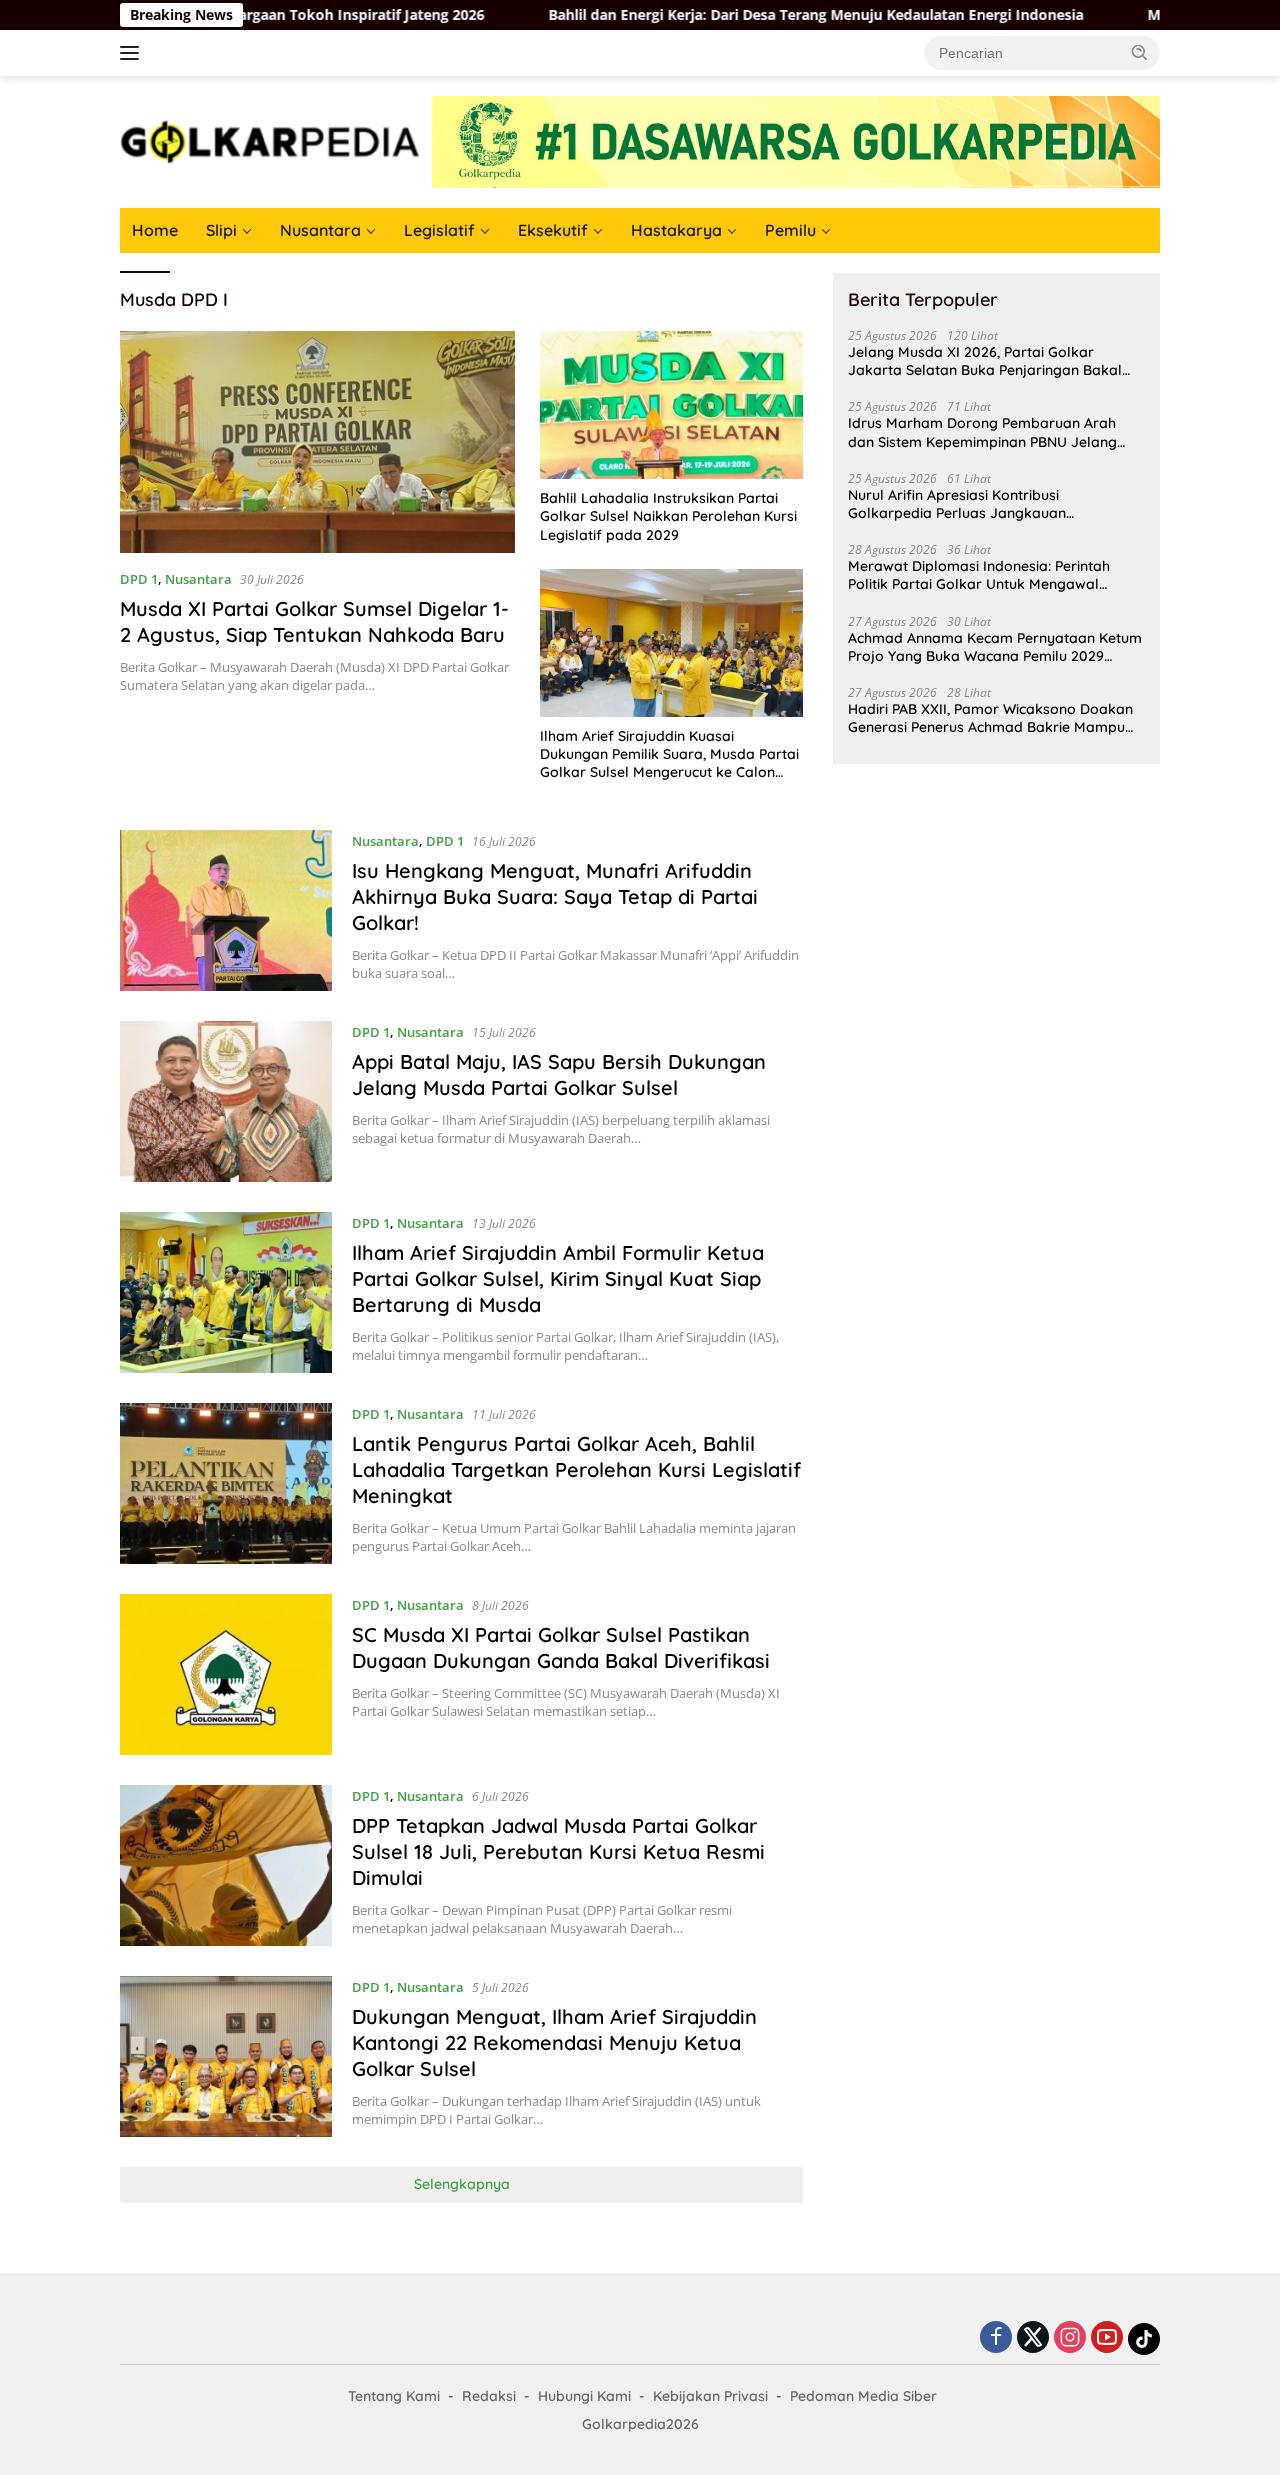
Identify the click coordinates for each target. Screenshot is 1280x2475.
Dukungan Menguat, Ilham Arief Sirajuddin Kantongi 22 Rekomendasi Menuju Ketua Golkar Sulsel (554, 2042)
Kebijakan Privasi (710, 2396)
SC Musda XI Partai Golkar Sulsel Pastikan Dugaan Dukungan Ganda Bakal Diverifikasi (561, 1647)
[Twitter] (1033, 2338)
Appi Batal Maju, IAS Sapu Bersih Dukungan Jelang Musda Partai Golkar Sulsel (559, 1074)
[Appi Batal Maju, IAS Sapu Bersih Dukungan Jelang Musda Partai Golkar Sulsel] (226, 1101)
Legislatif (439, 230)
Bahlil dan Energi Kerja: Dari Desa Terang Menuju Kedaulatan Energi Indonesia (718, 15)
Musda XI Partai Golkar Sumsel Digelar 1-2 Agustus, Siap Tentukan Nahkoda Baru (314, 621)
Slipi (221, 230)
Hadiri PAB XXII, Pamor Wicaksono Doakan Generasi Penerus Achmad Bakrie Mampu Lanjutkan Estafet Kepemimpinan (990, 718)
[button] (1140, 52)
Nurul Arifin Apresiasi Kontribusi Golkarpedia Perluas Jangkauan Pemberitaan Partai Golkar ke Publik (970, 504)
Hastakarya (676, 230)
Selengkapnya (462, 2184)
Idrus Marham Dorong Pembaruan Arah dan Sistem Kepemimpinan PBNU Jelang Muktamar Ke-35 (982, 432)
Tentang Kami (394, 2396)
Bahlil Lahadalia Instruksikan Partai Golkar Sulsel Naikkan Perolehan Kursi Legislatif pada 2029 (668, 516)
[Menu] (133, 53)
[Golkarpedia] (270, 140)
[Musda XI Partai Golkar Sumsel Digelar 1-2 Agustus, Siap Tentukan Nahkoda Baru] (317, 442)
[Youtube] (1107, 2338)
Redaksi (489, 2396)
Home (155, 230)
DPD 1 (139, 579)
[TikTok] (1144, 2339)
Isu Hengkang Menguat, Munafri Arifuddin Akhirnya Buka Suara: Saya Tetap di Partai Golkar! (555, 896)
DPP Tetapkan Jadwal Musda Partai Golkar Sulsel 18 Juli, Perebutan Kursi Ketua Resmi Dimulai (558, 1851)
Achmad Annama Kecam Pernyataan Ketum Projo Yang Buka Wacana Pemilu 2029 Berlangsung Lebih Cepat (995, 647)
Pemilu (790, 230)
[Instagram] (1070, 2338)
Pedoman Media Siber (863, 2396)
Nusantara (320, 230)
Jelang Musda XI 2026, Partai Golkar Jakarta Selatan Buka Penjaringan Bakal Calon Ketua (985, 361)
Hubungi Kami (584, 2396)
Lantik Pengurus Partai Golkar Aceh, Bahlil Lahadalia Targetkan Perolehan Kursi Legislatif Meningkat (576, 1469)
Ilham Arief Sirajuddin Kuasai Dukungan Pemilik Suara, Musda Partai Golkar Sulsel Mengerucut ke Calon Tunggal (669, 754)
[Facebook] (996, 2338)
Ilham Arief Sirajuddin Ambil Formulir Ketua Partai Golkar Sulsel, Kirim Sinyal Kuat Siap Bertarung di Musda (558, 1278)
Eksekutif (553, 230)
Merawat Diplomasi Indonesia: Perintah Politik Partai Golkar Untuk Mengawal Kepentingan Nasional (979, 575)
